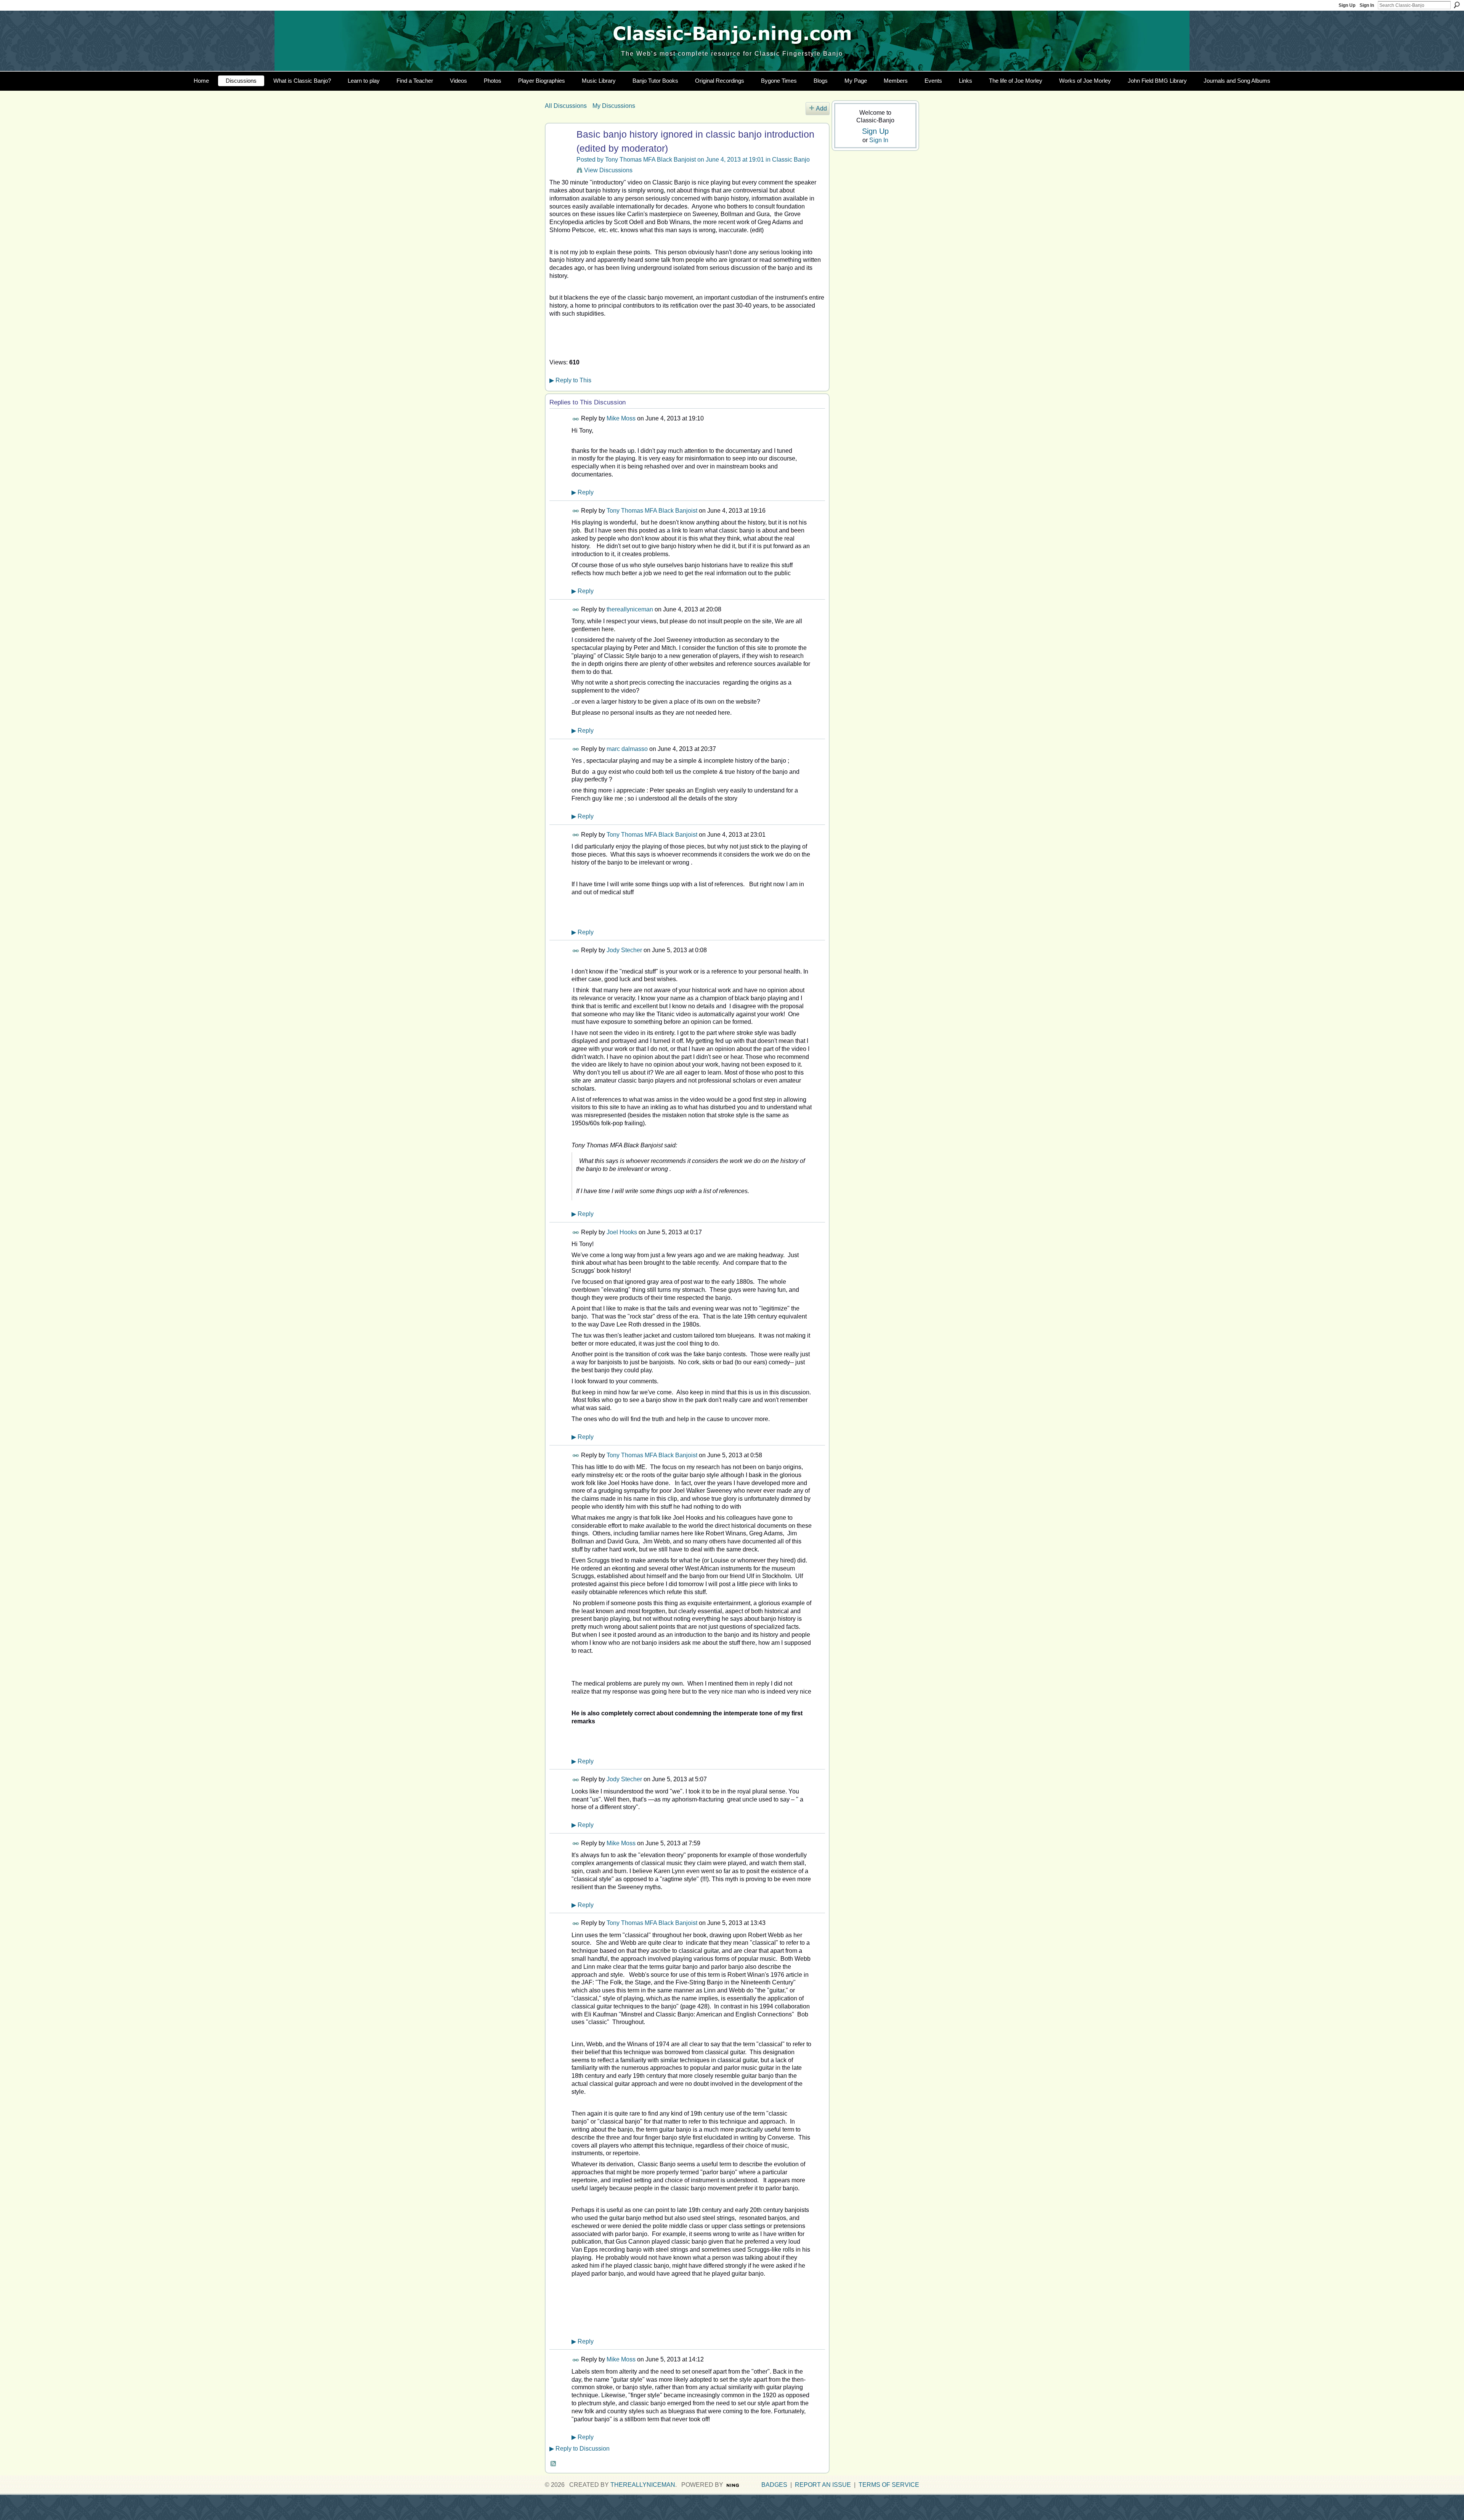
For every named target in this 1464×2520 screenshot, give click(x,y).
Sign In (1367, 5)
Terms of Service (889, 2485)
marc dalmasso (627, 749)
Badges (774, 2485)
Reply (583, 492)
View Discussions (608, 170)
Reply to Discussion (579, 2449)
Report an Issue (823, 2485)
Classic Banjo (791, 160)
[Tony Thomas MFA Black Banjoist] (560, 149)
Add (821, 108)
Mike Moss (621, 418)
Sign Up (1347, 5)
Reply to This (570, 380)
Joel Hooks (622, 1232)
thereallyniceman (630, 609)
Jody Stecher (624, 950)
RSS (554, 2464)
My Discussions (614, 106)
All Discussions (566, 106)
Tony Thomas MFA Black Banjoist (650, 160)
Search (1457, 5)
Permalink (576, 419)
